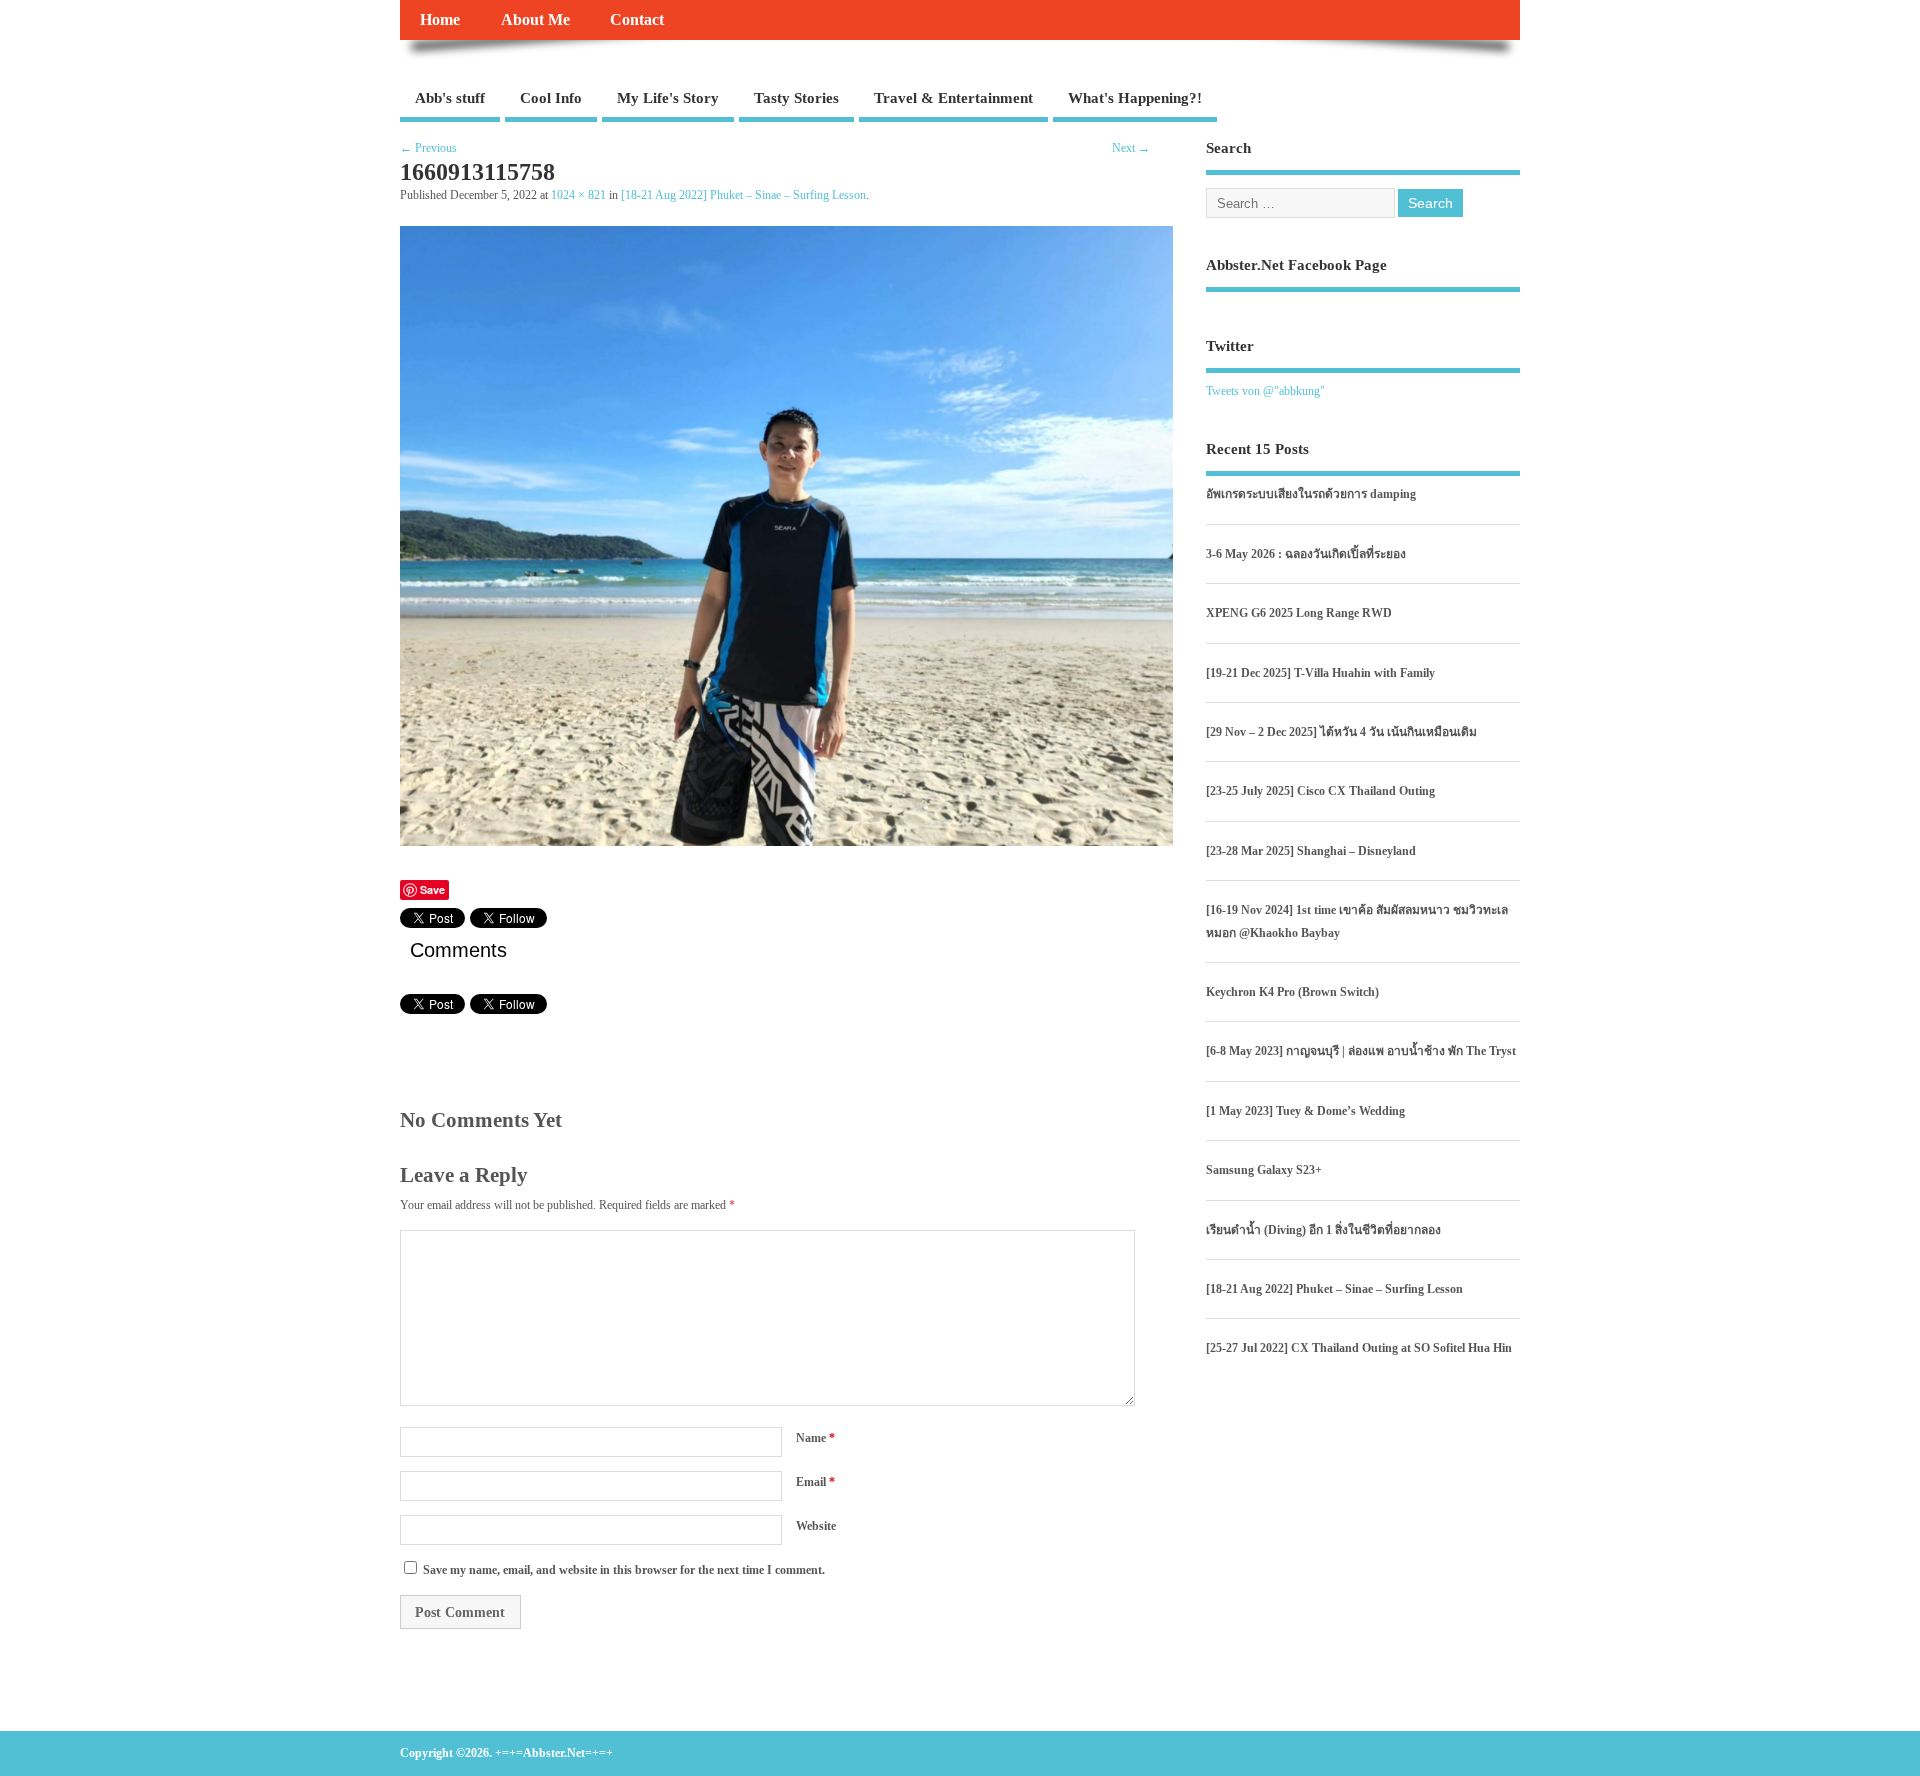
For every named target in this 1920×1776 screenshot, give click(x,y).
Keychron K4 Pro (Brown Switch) (1292, 992)
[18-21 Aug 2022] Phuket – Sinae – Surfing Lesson (743, 195)
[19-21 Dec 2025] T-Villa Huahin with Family (1320, 673)
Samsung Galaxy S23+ (1264, 1170)
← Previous (428, 148)
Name (815, 1438)
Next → (1131, 148)
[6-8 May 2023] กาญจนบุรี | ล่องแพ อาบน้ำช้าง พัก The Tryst (1361, 1051)
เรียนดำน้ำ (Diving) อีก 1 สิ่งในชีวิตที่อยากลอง (1323, 1230)
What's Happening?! (1135, 98)
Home (440, 20)
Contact (637, 20)
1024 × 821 (578, 195)
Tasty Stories (796, 98)
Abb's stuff (450, 98)
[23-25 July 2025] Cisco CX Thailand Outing (1320, 791)
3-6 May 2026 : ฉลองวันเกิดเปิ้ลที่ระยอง (1306, 554)
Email (815, 1482)
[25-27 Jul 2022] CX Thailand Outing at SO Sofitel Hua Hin (1359, 1348)
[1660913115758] (786, 841)
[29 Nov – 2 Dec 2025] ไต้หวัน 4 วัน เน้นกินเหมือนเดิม (1341, 732)
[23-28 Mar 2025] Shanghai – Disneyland (1311, 851)
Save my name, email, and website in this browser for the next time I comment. (624, 1570)
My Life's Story (668, 98)
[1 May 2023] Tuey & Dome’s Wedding (1305, 1111)
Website (816, 1526)
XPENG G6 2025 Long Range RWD (1299, 613)
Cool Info (551, 98)
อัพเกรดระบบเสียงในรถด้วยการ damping (1311, 494)
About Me (535, 20)
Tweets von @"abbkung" (1265, 391)
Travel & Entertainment (953, 98)
